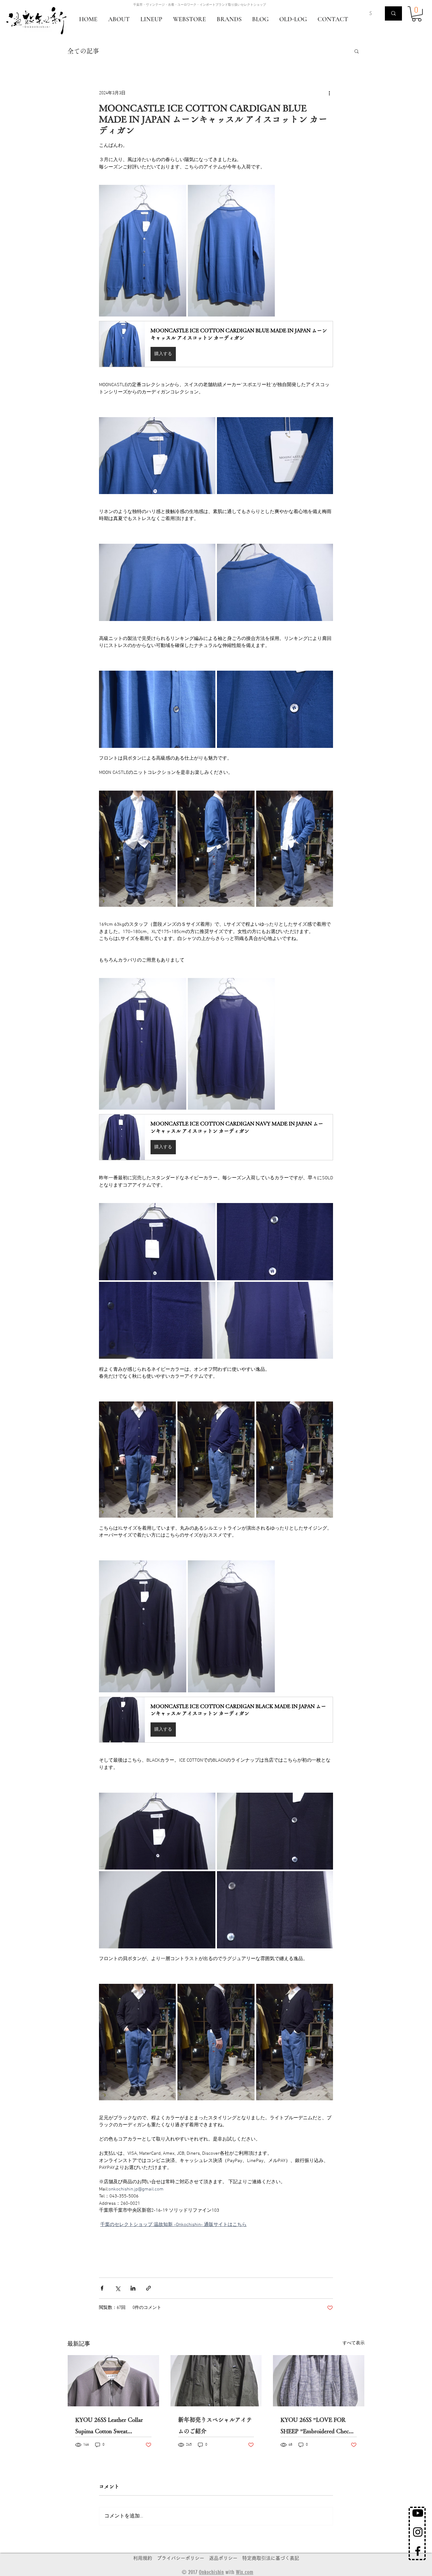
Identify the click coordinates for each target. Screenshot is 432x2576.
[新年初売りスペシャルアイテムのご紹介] (216, 2381)
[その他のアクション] (329, 93)
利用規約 (143, 2558)
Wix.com (245, 2572)
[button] (417, 14)
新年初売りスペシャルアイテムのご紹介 (215, 2425)
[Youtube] (418, 2513)
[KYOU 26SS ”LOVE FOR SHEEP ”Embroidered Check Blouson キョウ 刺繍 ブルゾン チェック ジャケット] (319, 2381)
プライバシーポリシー (181, 2558)
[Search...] (393, 13)
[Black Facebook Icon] (418, 2551)
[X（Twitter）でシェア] (117, 2288)
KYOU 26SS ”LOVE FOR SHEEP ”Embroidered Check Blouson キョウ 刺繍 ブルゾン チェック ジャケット (318, 2427)
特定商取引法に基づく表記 (271, 2558)
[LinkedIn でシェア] (133, 2288)
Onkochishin (211, 2572)
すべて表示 (354, 2343)
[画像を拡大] (143, 251)
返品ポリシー (223, 2558)
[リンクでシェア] (148, 2288)
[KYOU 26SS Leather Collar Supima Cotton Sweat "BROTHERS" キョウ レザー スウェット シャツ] (113, 2381)
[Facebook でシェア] (102, 2288)
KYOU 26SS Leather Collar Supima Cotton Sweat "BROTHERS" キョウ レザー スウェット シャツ (112, 2427)
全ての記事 (83, 51)
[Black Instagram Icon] (418, 2532)
